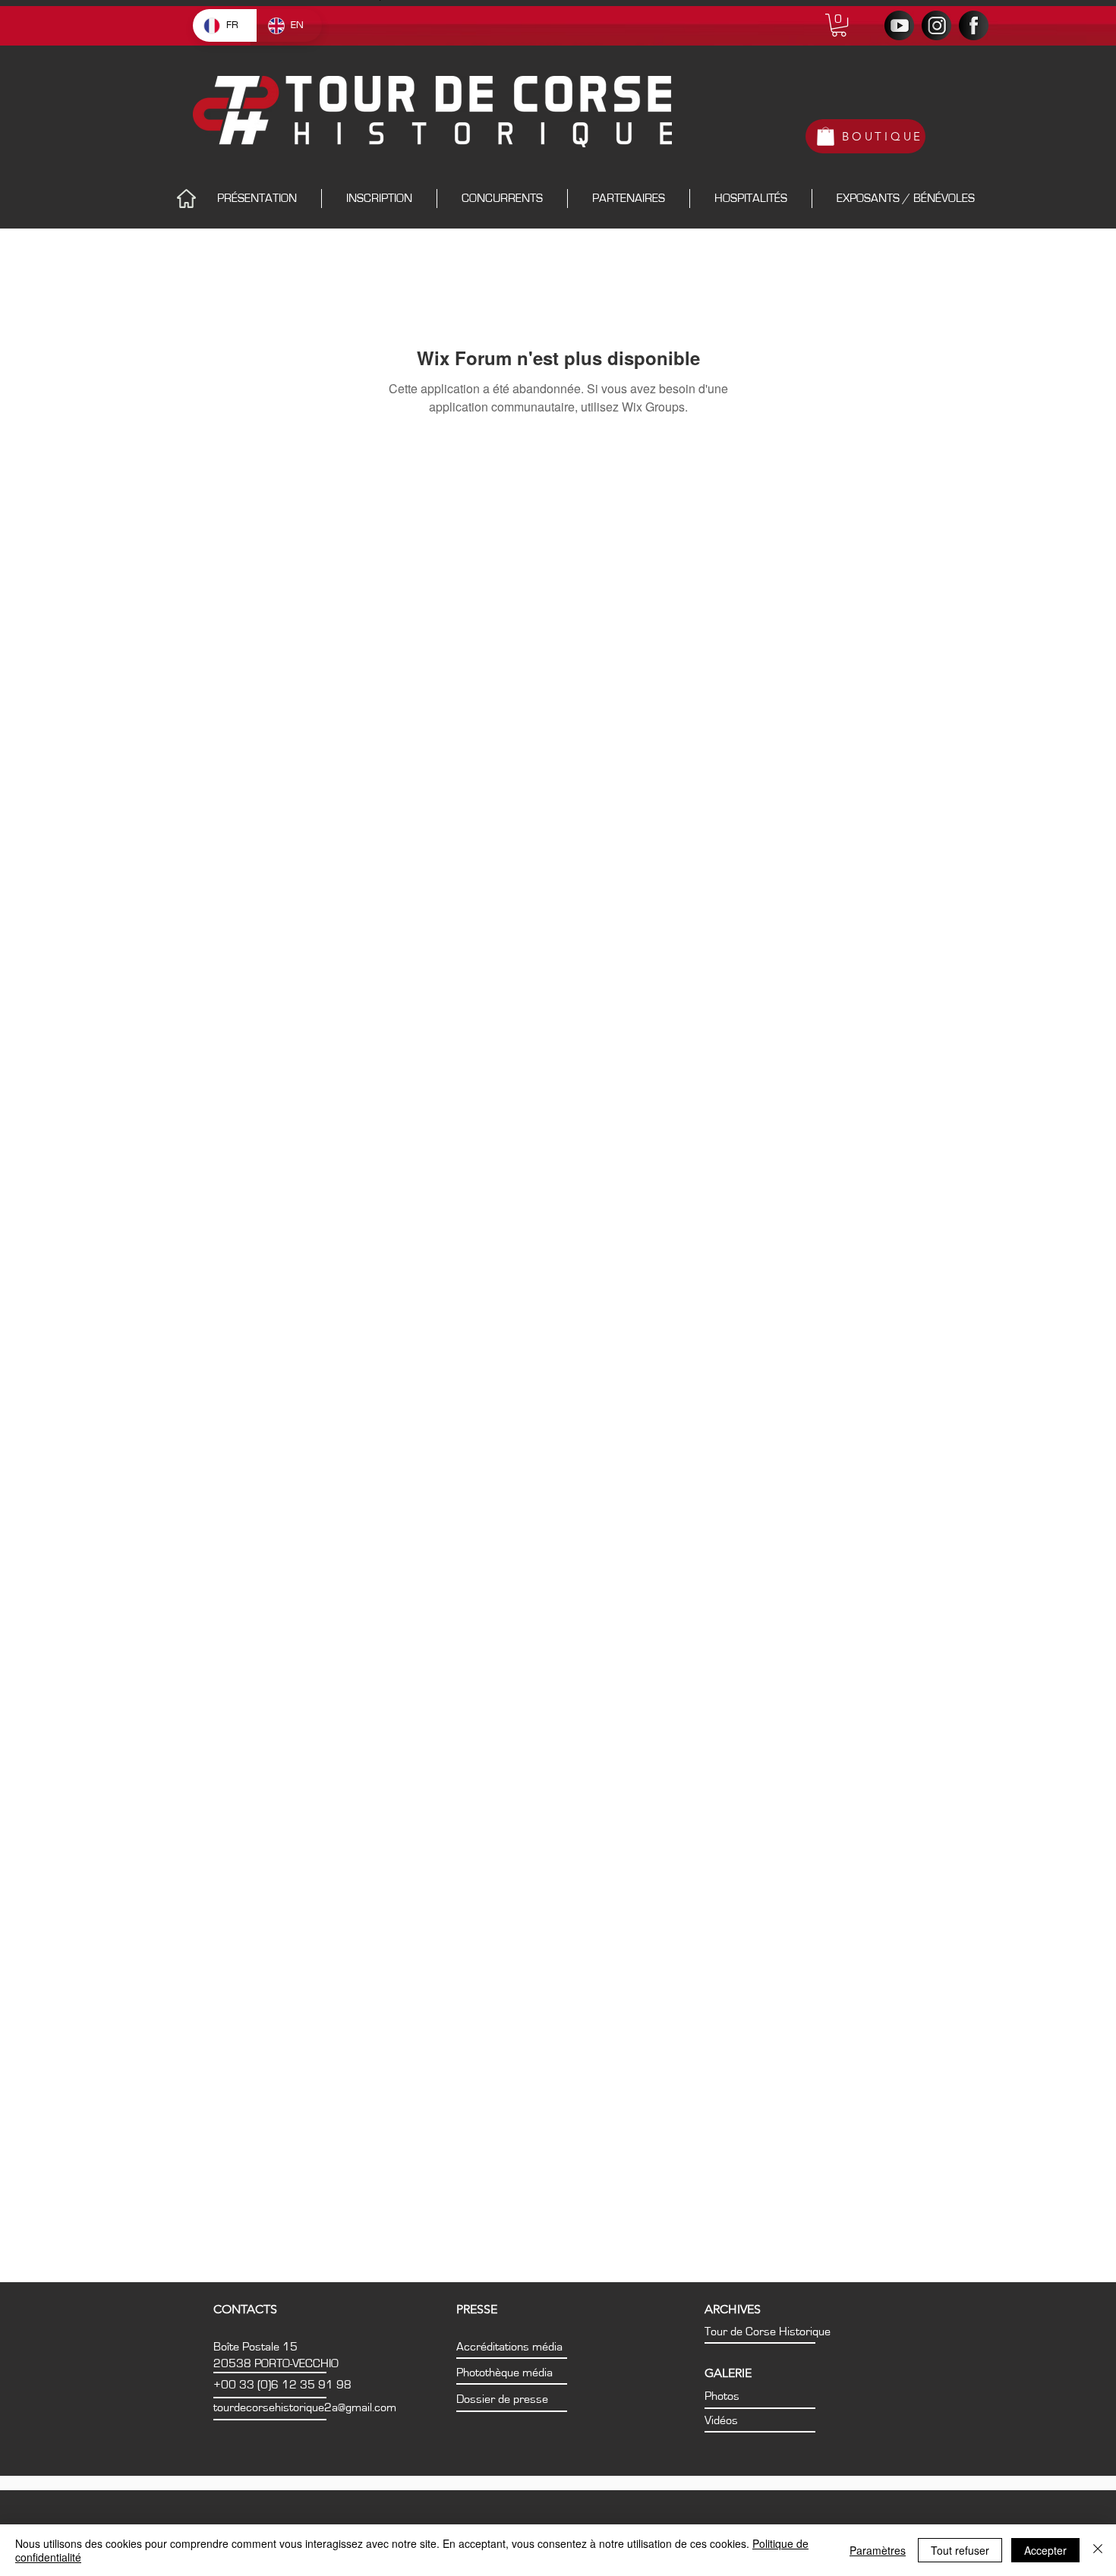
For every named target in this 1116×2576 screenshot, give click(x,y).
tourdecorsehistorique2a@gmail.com (305, 2407)
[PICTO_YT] (899, 25)
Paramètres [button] (878, 2550)
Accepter (1045, 2550)
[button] (839, 25)
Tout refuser (960, 2550)
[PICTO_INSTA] (936, 25)
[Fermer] (1098, 2550)
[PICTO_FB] (974, 25)
